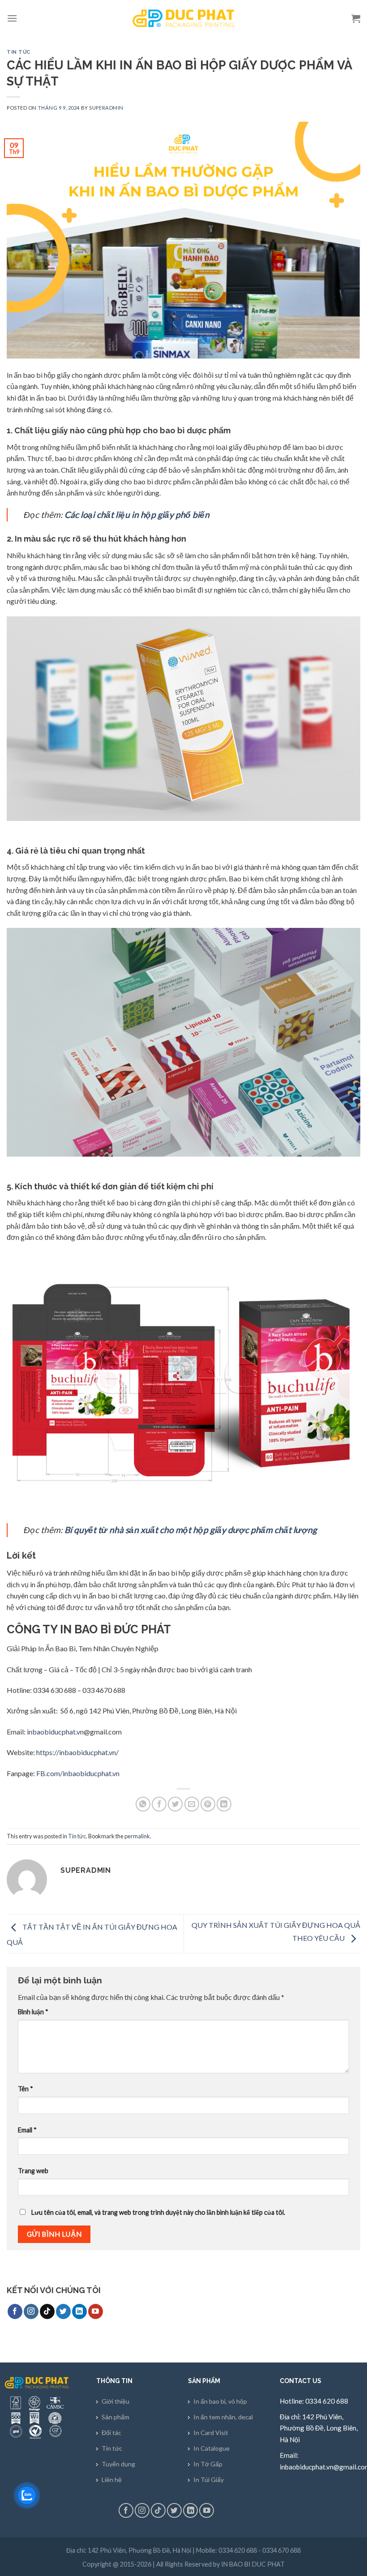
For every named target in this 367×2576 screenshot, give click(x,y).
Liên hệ (112, 2480)
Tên (26, 2089)
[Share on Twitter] (175, 1804)
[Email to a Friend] (192, 1804)
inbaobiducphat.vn (55, 1732)
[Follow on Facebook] (15, 2311)
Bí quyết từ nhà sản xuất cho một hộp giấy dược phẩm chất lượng (190, 1530)
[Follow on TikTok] (47, 2311)
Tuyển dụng (118, 2464)
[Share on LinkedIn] (224, 1804)
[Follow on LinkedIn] (79, 2311)
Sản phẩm (115, 2417)
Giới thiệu (115, 2401)
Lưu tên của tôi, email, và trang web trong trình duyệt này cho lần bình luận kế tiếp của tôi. (158, 2212)
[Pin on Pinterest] (208, 1804)
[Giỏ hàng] (356, 18)
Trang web (33, 2171)
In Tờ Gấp (208, 2464)
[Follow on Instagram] (31, 2311)
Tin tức (19, 52)
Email (27, 2130)
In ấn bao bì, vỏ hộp (220, 2401)
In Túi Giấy (209, 2480)
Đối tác (111, 2433)
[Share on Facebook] (159, 1804)
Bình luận (33, 2012)
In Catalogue (211, 2448)
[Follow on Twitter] (63, 2311)
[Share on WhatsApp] (143, 1804)
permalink (137, 1836)
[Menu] (12, 18)
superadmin (106, 108)
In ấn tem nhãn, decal (223, 2417)
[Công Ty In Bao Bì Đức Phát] (183, 18)
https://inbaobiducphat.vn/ (77, 1752)
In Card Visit (211, 2433)
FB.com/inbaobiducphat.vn (77, 1773)
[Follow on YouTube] (96, 2311)
